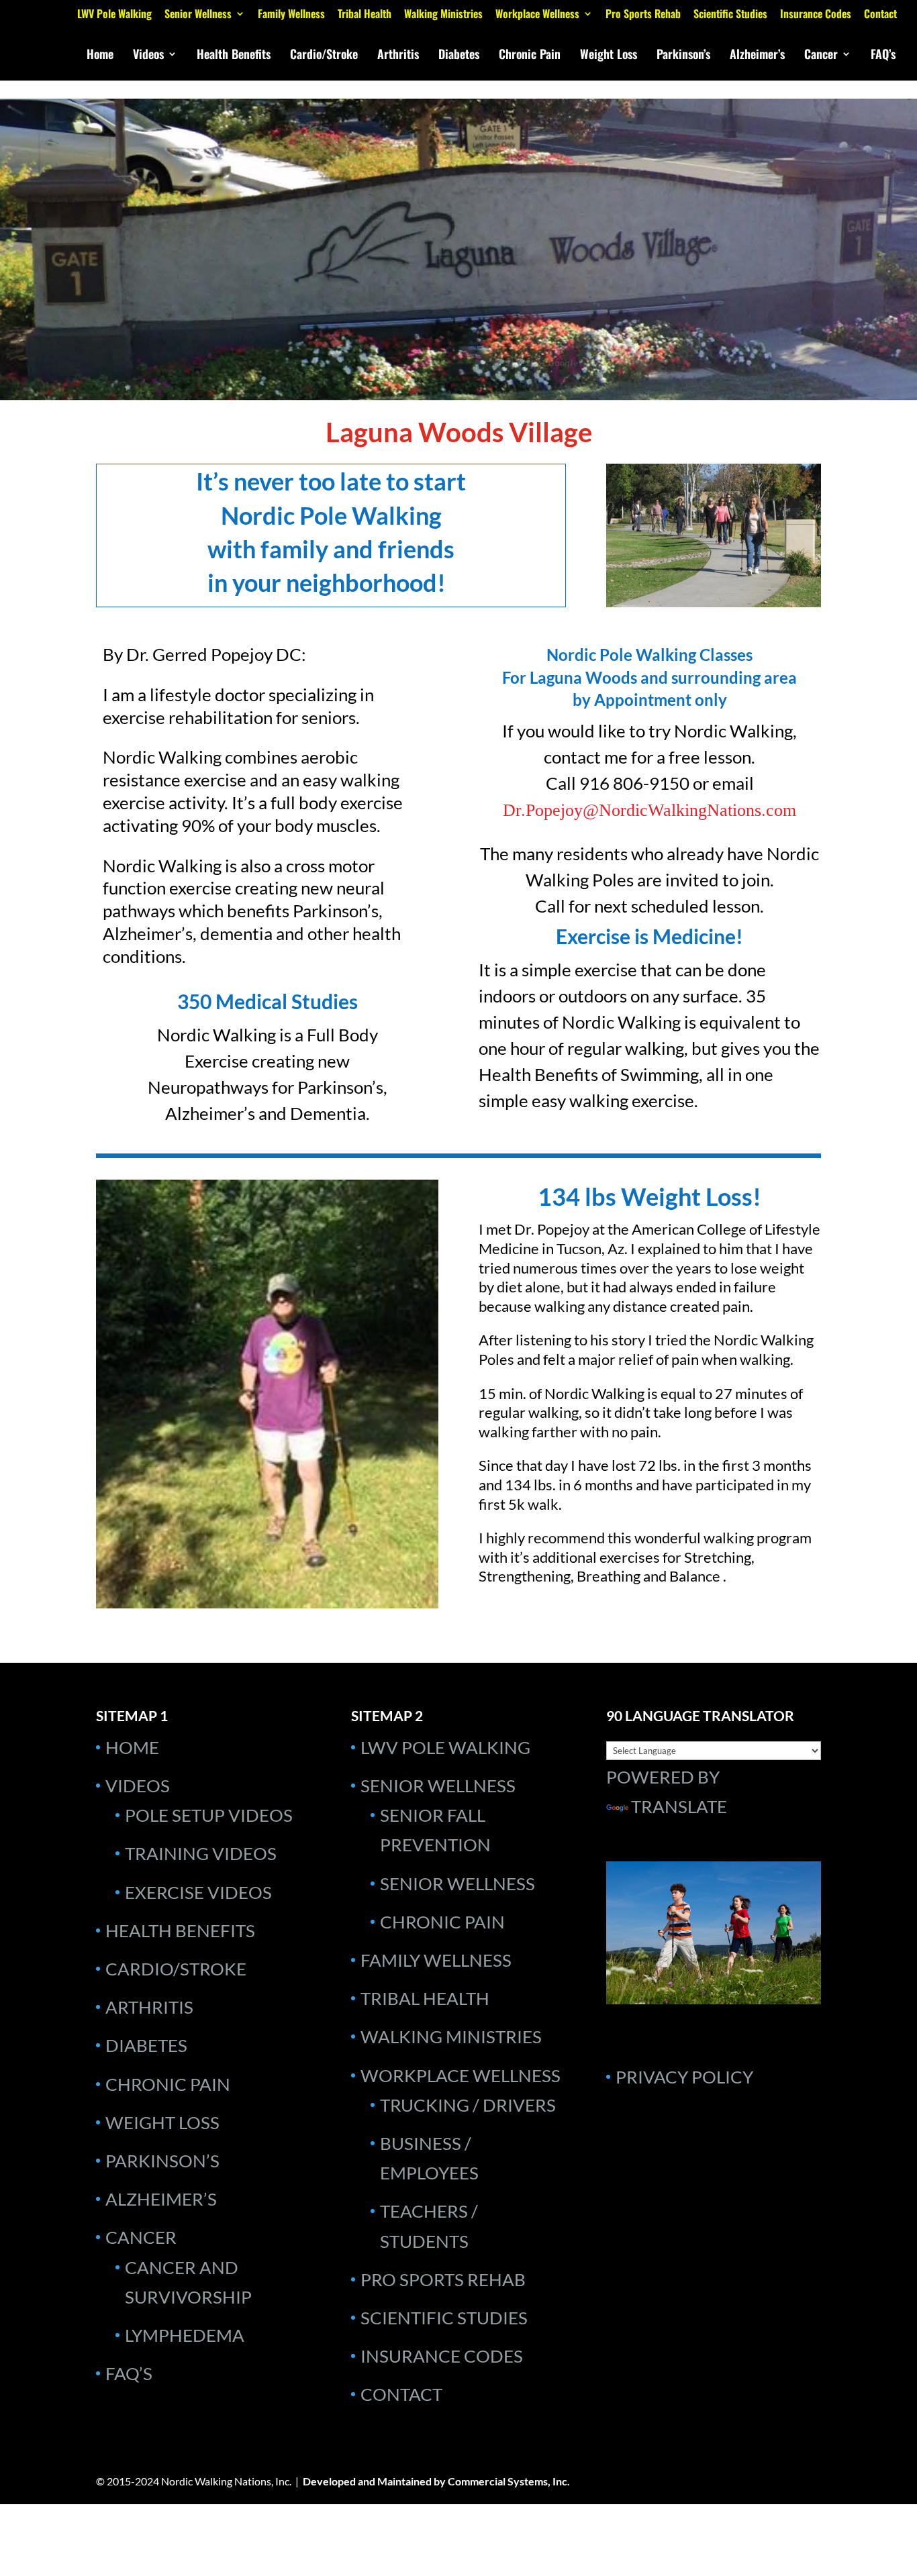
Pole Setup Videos (209, 1815)
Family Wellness (291, 15)
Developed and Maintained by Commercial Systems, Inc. (436, 2481)
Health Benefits (234, 56)
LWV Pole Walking (114, 15)
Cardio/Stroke (324, 56)
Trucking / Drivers (468, 2105)
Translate (679, 1806)
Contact (880, 15)
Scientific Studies (730, 15)
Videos (148, 56)
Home (100, 56)
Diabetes (459, 56)
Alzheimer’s (757, 56)
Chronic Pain (530, 56)
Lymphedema (185, 2335)
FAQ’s (883, 56)
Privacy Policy (684, 2077)
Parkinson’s (683, 56)
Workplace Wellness (537, 15)
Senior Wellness (198, 15)
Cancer (821, 56)
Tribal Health (365, 15)
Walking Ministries (443, 15)
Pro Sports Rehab (643, 15)
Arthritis (398, 56)
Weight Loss (609, 56)
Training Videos (201, 1853)
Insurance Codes (816, 15)
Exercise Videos (198, 1892)
